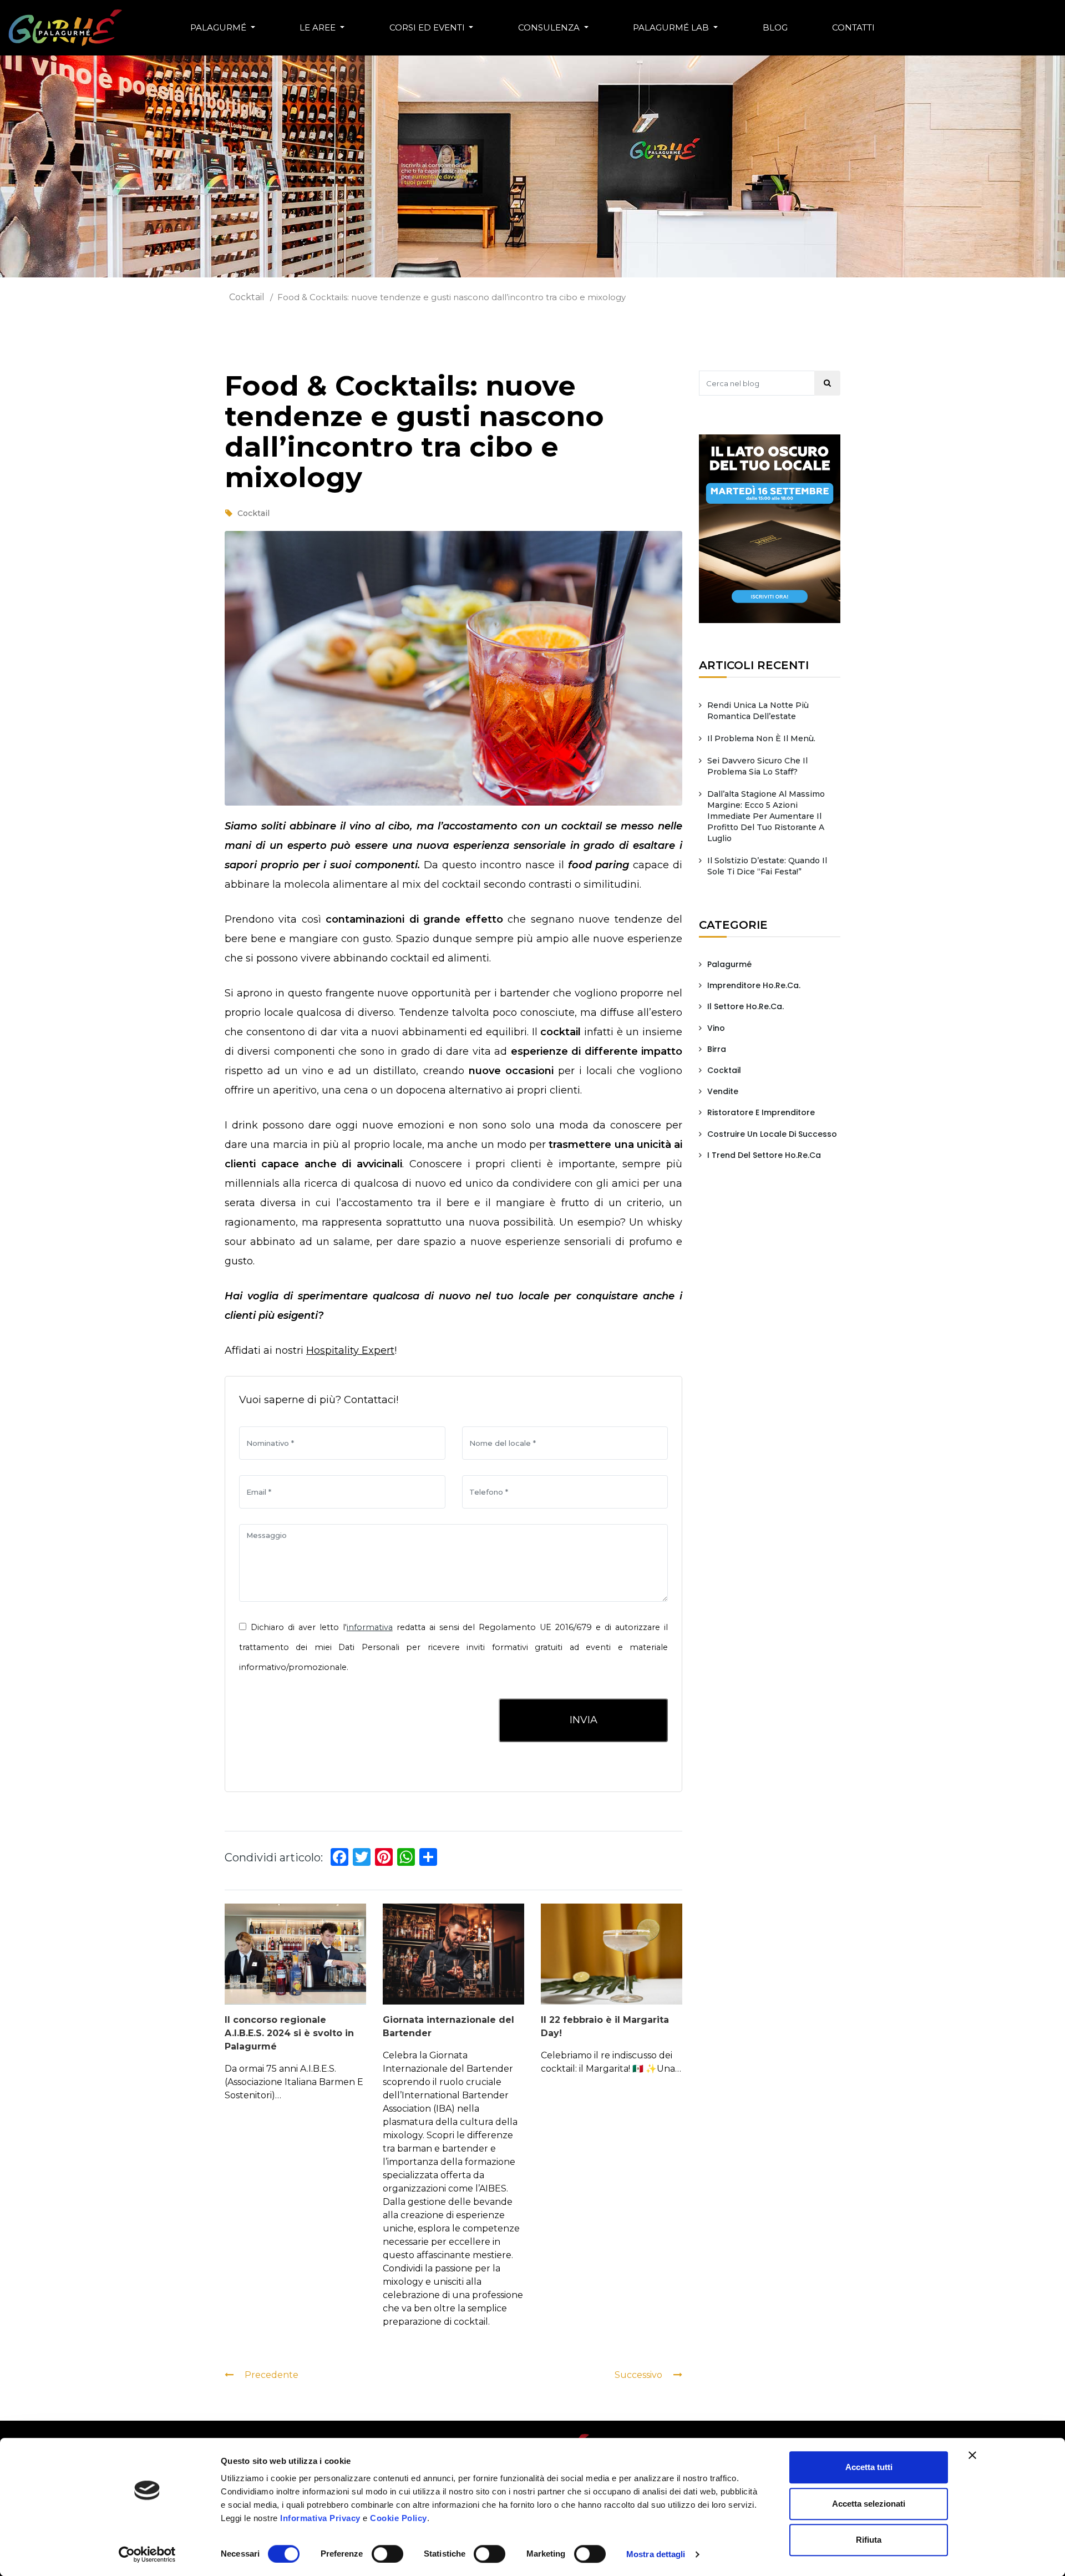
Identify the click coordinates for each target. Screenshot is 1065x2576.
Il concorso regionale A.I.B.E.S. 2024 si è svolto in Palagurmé (289, 2033)
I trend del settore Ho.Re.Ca (764, 1155)
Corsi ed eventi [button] (428, 27)
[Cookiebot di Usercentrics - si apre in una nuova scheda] (147, 2554)
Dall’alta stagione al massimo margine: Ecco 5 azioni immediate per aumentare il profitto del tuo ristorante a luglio (766, 816)
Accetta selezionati (869, 2504)
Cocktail (247, 297)
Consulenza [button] (550, 27)
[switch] (388, 2554)
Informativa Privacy (320, 2518)
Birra (717, 1049)
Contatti (853, 27)
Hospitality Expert (350, 1350)
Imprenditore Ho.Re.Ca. (754, 985)
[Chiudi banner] (972, 2455)
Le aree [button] (319, 27)
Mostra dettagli (656, 2554)
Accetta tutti (869, 2467)
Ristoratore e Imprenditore (761, 1112)
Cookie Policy (399, 2518)
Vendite (723, 1091)
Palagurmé (729, 964)
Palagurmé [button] (219, 27)
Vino (716, 1028)
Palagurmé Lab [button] (672, 27)
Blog (775, 27)
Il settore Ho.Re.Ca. (745, 1006)
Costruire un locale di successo (772, 1134)
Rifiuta (869, 2540)
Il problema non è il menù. (761, 738)
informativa (370, 1627)
